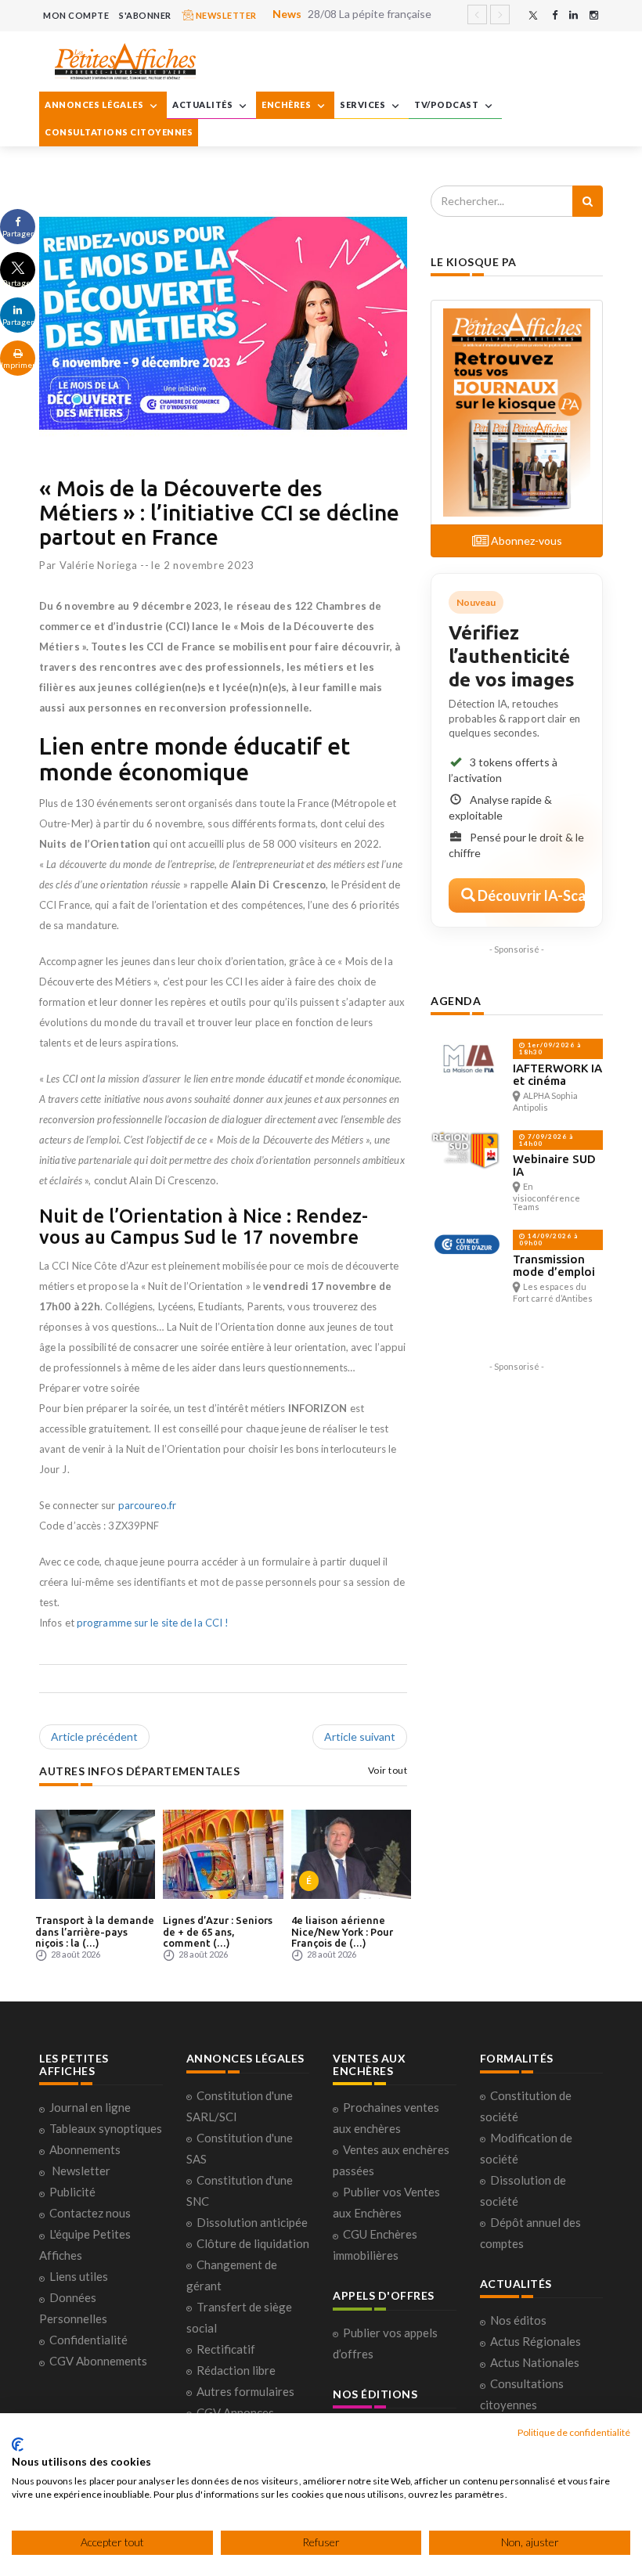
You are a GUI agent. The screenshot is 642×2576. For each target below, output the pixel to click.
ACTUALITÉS (204, 104)
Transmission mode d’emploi (554, 1265)
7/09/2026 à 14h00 (546, 1140)
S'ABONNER (145, 15)
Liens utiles (79, 2276)
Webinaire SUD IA (554, 1165)
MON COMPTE (76, 15)
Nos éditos (518, 2320)
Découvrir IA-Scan (530, 895)
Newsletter (81, 2171)
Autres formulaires (245, 2391)
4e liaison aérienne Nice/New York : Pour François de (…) (342, 1931)
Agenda (456, 1001)
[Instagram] (594, 15)
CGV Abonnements (98, 2361)
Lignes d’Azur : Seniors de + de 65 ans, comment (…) (218, 1931)
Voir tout (388, 1770)
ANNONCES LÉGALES (95, 104)
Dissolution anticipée (252, 2222)
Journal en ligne (90, 2107)
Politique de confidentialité (574, 2432)
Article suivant (360, 1737)
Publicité (72, 2192)
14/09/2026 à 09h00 (548, 1239)
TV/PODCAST (447, 104)
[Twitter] (533, 15)
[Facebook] (555, 15)
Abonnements (85, 2149)
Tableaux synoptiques (106, 2128)
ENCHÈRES (287, 104)
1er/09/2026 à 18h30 (550, 1048)
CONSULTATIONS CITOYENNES (119, 132)
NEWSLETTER (225, 15)
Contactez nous (90, 2213)
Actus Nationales (535, 2362)
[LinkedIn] (573, 15)
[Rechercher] (588, 201)
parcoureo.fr (147, 1505)
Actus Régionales (536, 2341)
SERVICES (364, 104)
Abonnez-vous (525, 540)
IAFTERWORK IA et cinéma (557, 1074)
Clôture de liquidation (253, 2243)
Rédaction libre (236, 2370)
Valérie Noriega (99, 565)
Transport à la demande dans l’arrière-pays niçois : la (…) (95, 1931)
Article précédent (94, 1737)
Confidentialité (88, 2340)
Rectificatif (226, 2349)
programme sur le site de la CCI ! (153, 1623)
